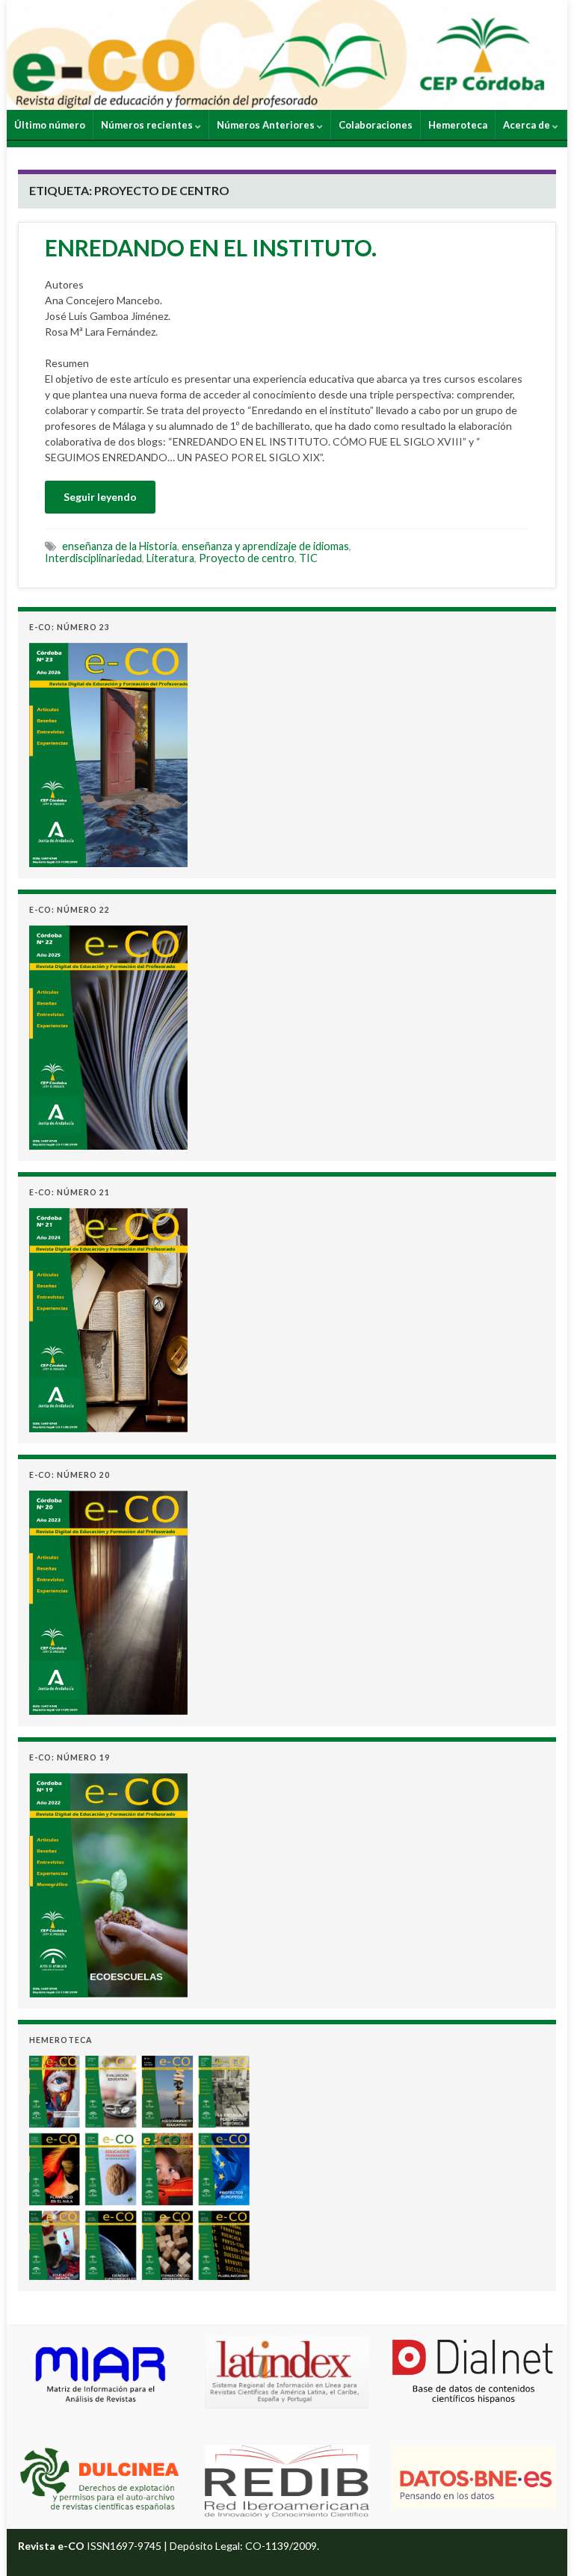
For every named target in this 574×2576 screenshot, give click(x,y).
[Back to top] (540, 2542)
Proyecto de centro (247, 558)
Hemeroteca (458, 125)
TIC (308, 558)
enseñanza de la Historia (120, 546)
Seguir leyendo (100, 497)
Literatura (170, 558)
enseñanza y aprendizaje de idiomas (265, 546)
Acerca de (528, 125)
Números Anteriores (267, 125)
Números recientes (148, 125)
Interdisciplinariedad (93, 558)
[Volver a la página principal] (287, 55)
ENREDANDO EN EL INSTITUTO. (211, 247)
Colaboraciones (376, 125)
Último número (50, 125)
